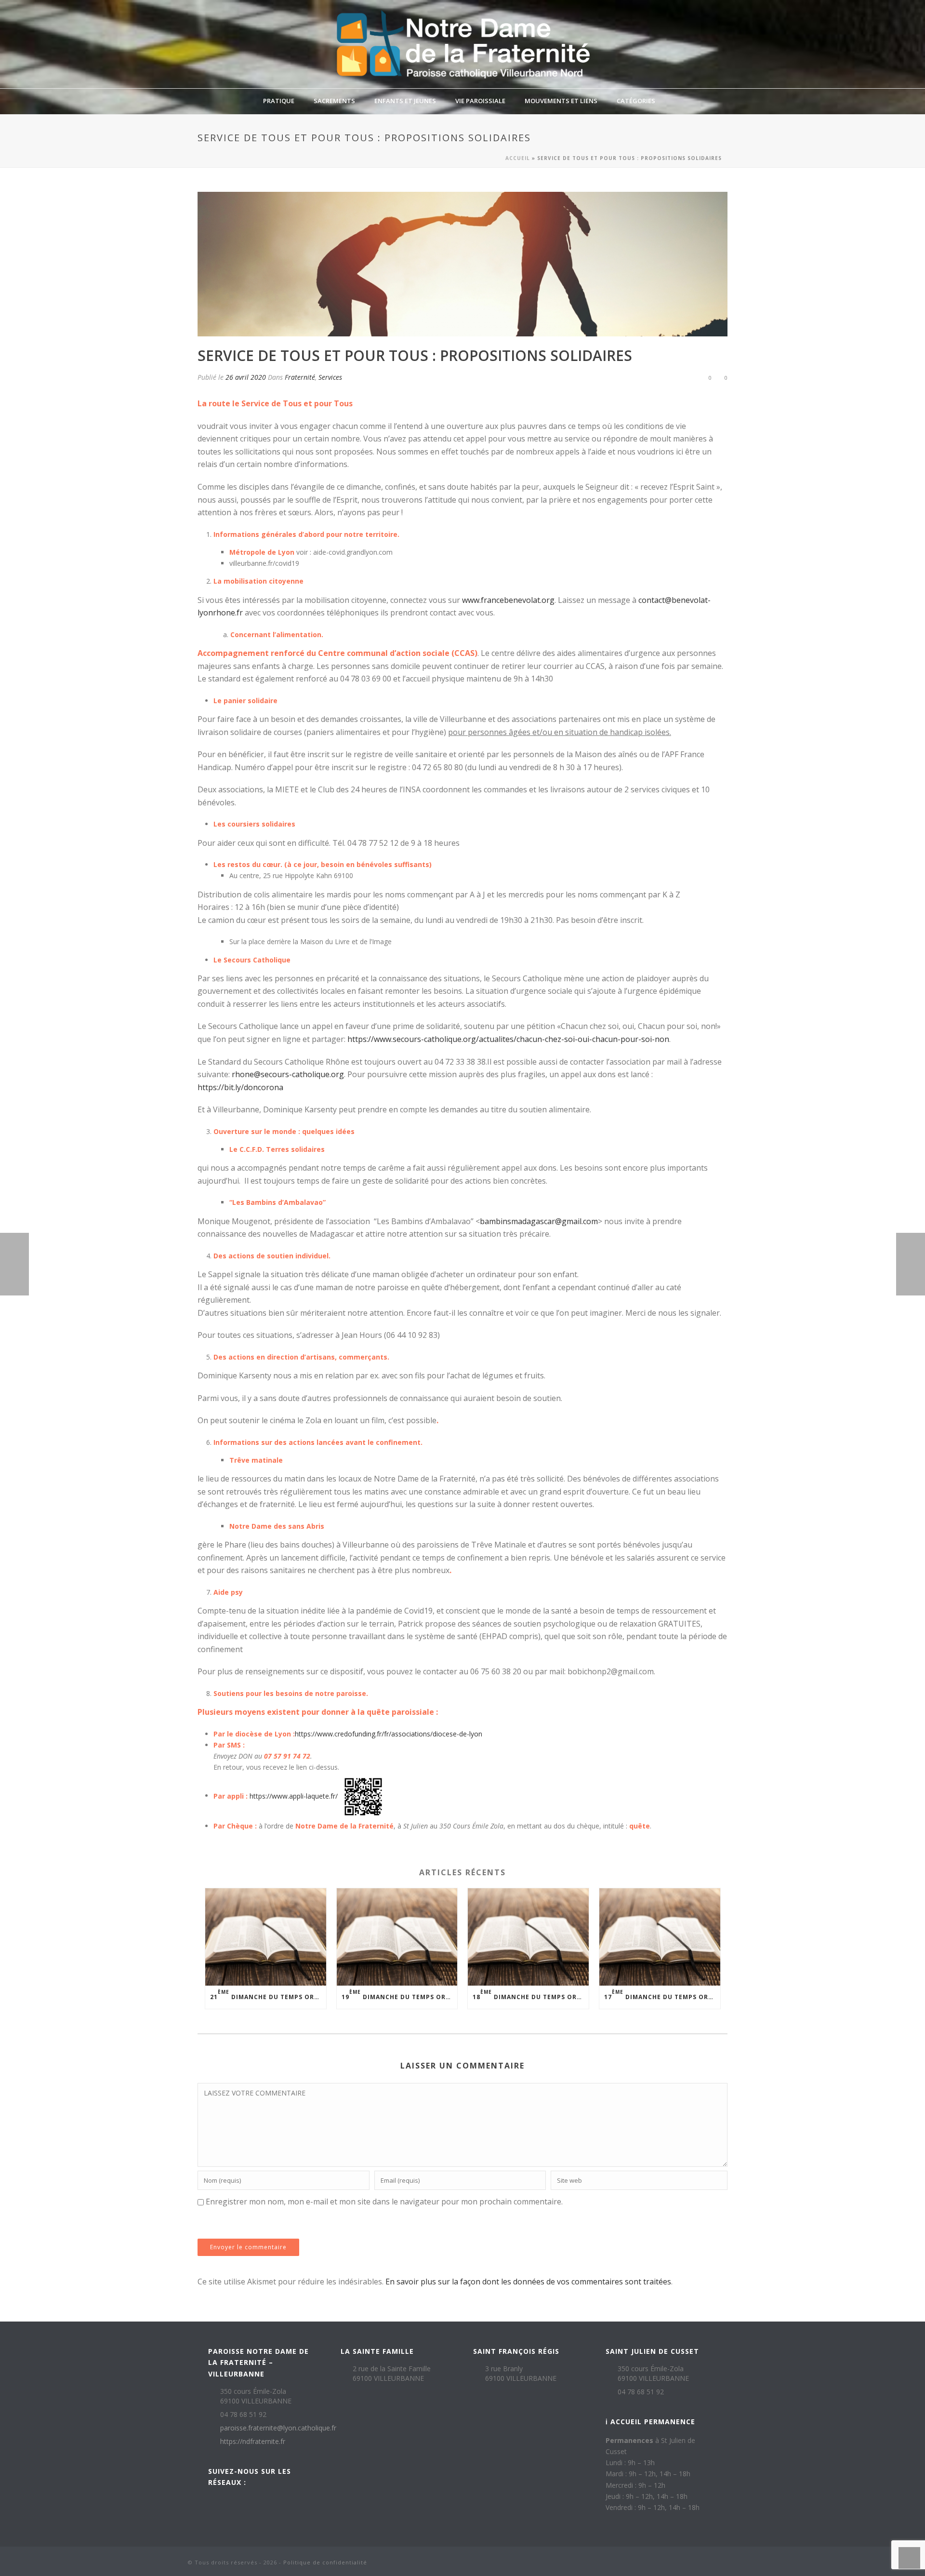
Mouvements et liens (561, 101)
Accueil (518, 158)
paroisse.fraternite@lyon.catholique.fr (278, 2428)
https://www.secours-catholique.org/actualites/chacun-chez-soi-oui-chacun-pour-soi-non (508, 1039)
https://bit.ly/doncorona (240, 1087)
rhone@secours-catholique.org (288, 1074)
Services (330, 377)
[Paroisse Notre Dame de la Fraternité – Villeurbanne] (462, 44)
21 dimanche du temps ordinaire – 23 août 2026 (268, 1995)
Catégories (636, 101)
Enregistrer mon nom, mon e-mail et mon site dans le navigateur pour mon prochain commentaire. (384, 2202)
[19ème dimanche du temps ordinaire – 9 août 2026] (397, 1937)
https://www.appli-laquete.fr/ (294, 1795)
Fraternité (300, 377)
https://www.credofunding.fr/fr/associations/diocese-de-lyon (389, 1734)
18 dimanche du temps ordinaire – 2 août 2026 (531, 1995)
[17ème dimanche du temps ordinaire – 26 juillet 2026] (660, 1937)
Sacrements (334, 101)
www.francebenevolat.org (508, 600)
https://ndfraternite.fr (253, 2442)
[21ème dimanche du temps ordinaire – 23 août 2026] (266, 1937)
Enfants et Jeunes (405, 101)
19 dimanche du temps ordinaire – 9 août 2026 (400, 1995)
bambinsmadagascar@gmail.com (539, 1221)
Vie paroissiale (480, 101)
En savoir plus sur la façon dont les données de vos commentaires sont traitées (528, 2282)
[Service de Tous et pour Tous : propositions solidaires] (462, 264)
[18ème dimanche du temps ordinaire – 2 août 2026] (528, 1937)
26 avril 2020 (246, 377)
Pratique (279, 101)
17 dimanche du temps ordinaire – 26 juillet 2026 (662, 1995)
